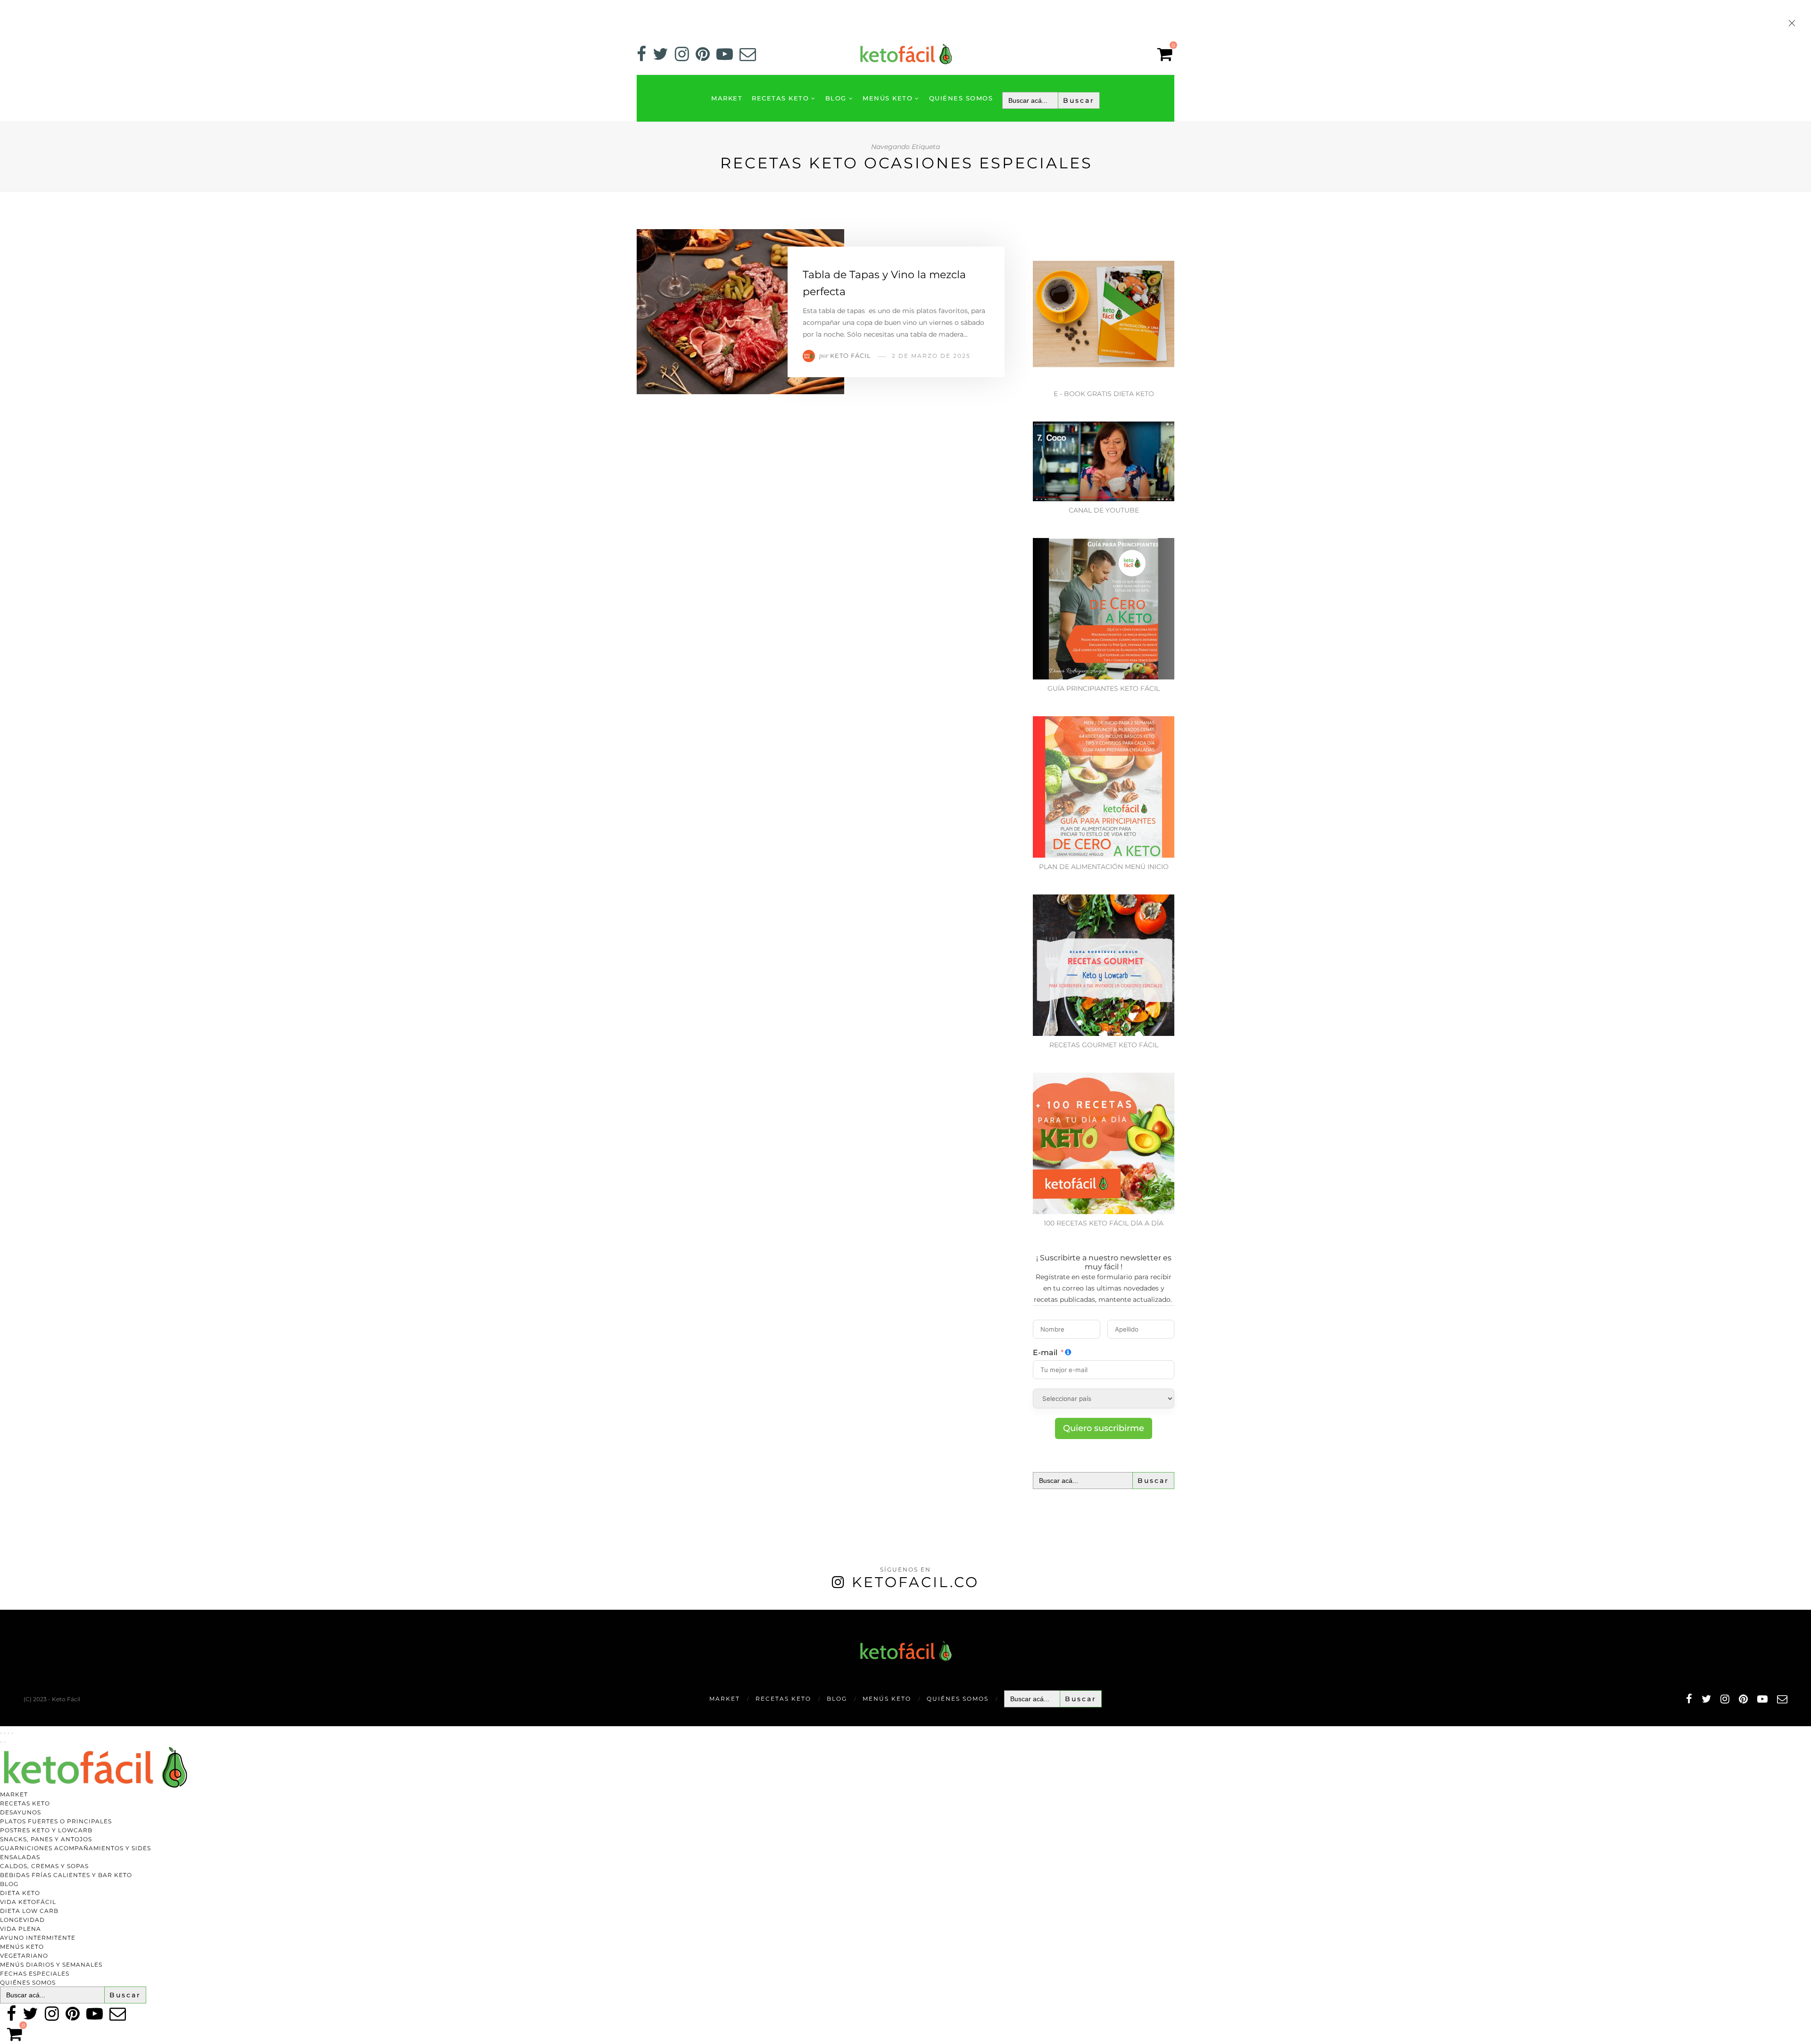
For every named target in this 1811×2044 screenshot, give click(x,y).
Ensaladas (20, 1857)
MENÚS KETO (888, 98)
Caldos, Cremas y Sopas (44, 1866)
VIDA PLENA (21, 1929)
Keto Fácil (851, 356)
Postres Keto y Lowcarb (46, 1830)
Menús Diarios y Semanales (51, 1965)
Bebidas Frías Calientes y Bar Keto (66, 1875)
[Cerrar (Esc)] (12, 1733)
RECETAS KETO (780, 98)
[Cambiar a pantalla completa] (5, 1733)
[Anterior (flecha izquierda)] (1, 1742)
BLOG (836, 98)
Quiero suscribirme (1104, 1428)
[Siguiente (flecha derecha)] (5, 1742)
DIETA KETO (20, 1893)
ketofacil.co (915, 1582)
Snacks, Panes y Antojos (46, 1839)
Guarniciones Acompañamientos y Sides (75, 1848)
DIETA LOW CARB (29, 1911)
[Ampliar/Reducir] (1, 1733)
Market (727, 98)
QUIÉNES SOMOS (961, 98)
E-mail (1045, 1353)
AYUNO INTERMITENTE (38, 1938)
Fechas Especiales (35, 1974)
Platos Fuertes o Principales (56, 1821)
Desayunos (21, 1812)
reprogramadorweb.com (5, 1610)
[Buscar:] (1051, 100)
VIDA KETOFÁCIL (28, 1902)
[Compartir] (8, 1733)
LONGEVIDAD (22, 1920)
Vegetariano (24, 1956)
